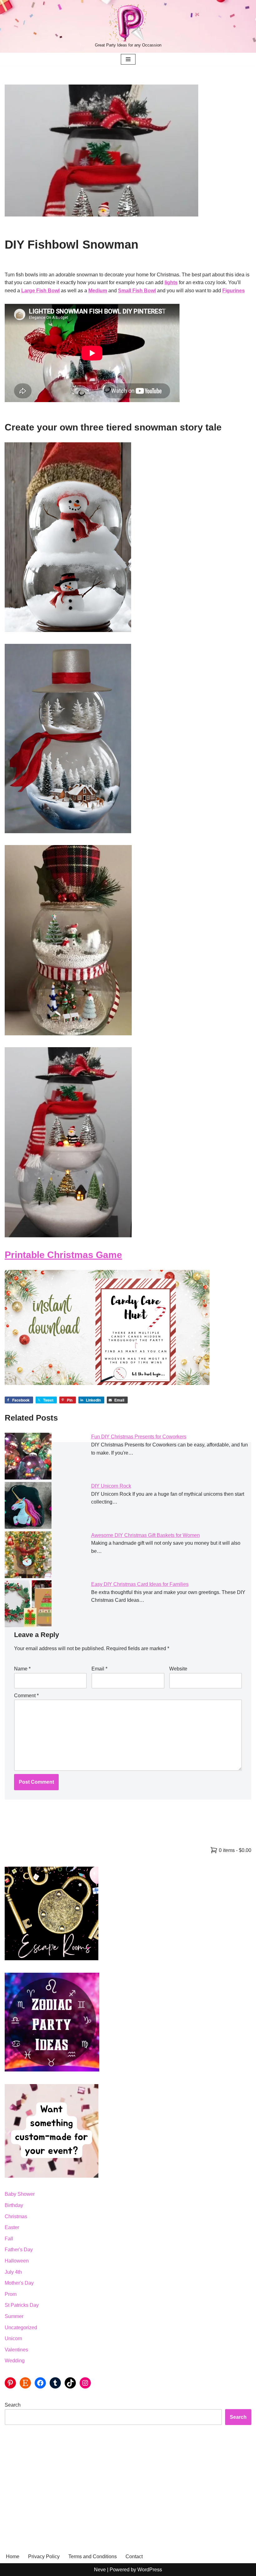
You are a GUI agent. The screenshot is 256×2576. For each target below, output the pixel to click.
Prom (11, 2294)
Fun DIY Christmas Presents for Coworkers (139, 1437)
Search (13, 2405)
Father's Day (19, 2250)
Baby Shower (20, 2194)
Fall (9, 2239)
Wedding (15, 2361)
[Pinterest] (10, 2383)
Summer (14, 2316)
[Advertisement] (128, 2481)
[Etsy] (25, 2383)
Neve (100, 2570)
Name (22, 1669)
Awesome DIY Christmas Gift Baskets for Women (145, 1535)
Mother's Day (19, 2283)
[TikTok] (70, 2383)
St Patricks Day (22, 2305)
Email (99, 1669)
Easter (12, 2227)
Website (178, 1669)
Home (13, 2557)
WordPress (150, 2570)
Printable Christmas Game (63, 1255)
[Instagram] (85, 2383)
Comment (26, 1696)
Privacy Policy (44, 2557)
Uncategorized (21, 2328)
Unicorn (13, 2338)
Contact (134, 2557)
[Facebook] (40, 2383)
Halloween (17, 2261)
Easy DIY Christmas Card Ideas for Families (140, 1584)
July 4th (13, 2272)
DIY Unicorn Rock (111, 1486)
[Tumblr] (55, 2383)
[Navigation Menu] (128, 59)
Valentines (16, 2350)
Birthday (14, 2205)
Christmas (16, 2216)
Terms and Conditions (93, 2557)
